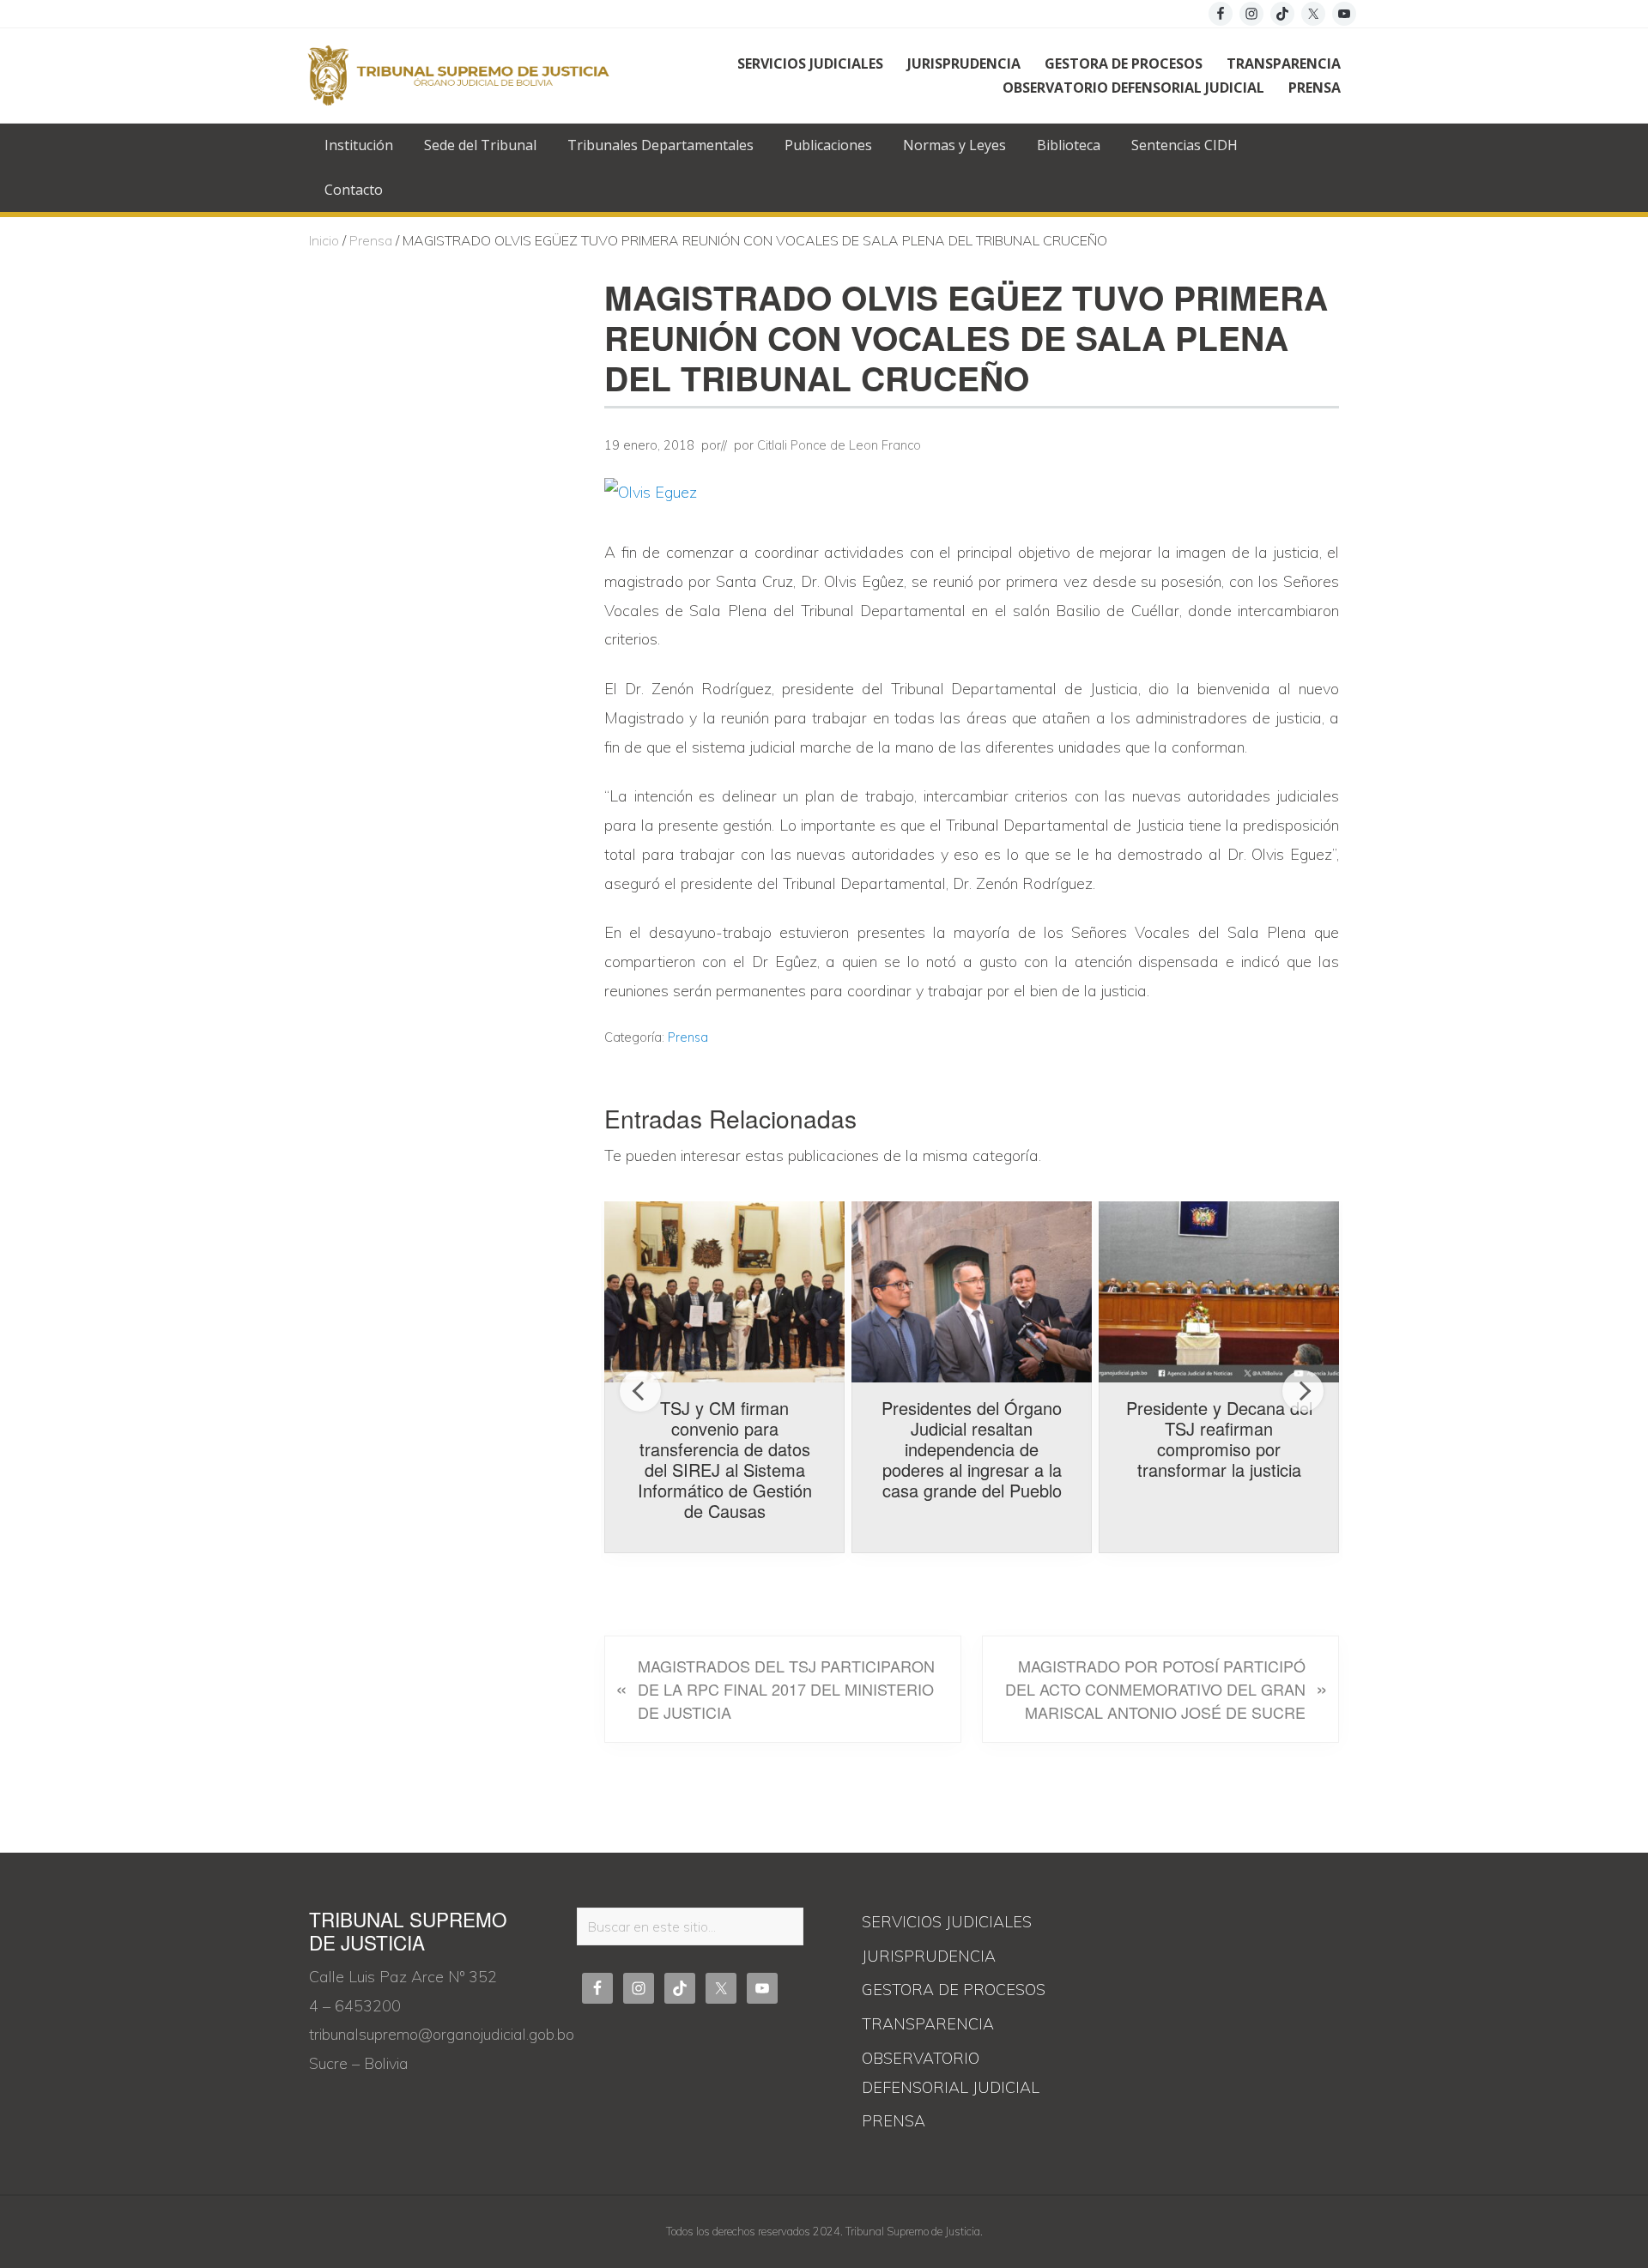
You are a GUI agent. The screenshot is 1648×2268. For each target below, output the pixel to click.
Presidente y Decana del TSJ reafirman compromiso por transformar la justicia (1219, 1439)
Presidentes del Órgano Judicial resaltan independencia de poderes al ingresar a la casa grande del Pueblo (972, 1449)
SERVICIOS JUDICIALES (947, 1922)
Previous (640, 1391)
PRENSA (894, 2121)
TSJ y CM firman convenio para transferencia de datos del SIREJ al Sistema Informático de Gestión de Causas (725, 1459)
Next (1303, 1391)
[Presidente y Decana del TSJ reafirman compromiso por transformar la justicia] (1219, 1291)
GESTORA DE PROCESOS (954, 1990)
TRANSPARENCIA (928, 2024)
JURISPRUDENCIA (929, 1956)
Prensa (688, 1037)
